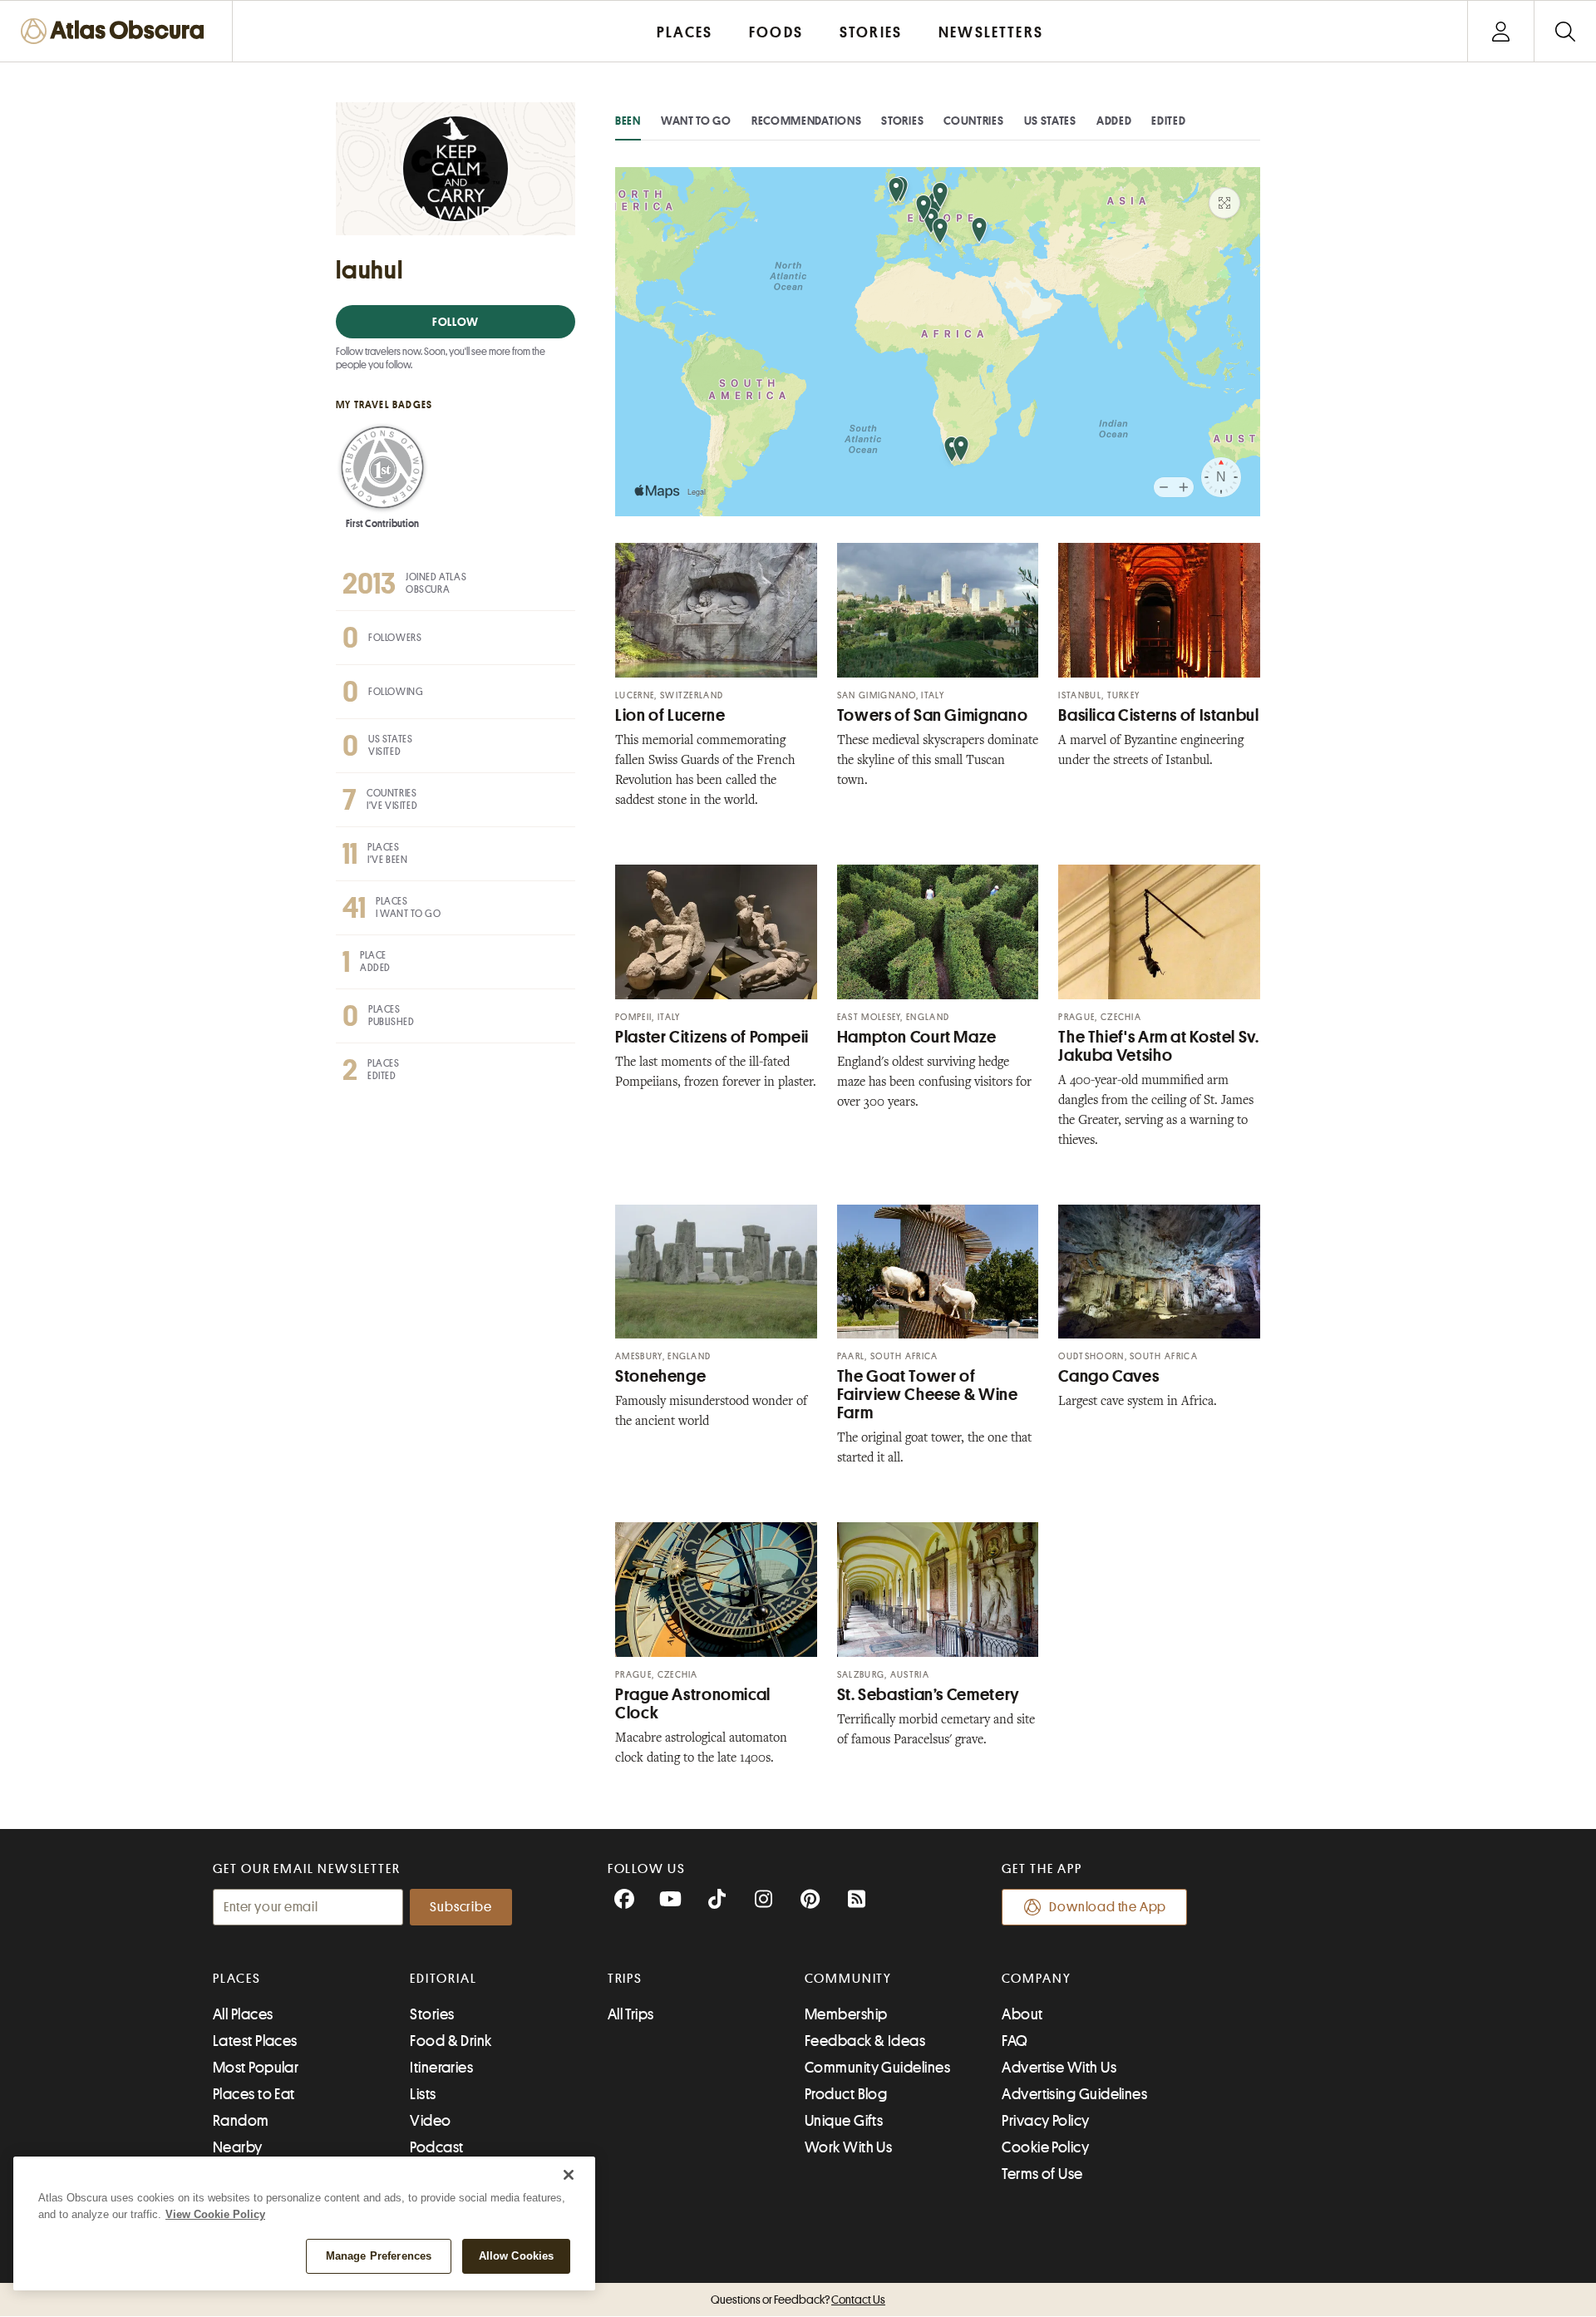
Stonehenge (660, 1376)
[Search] (1565, 31)
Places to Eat (254, 2094)
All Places (243, 2014)
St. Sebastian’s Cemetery (929, 1695)
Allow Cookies (517, 2256)
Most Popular (256, 2068)
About (1022, 2014)
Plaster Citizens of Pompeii (712, 1037)
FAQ (1015, 2041)
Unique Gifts (844, 2121)
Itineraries (441, 2068)
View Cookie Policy (215, 2214)
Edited (1168, 121)
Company (1036, 1979)
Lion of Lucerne (670, 715)
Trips (626, 1979)
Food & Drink (451, 2041)
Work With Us (848, 2147)
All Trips (631, 2014)
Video (430, 2121)
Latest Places (255, 2041)
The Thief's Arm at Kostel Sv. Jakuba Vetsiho (1158, 1046)
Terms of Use (1042, 2174)
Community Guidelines (877, 2068)
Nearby (238, 2147)
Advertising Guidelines (1074, 2094)
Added (1114, 121)
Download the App (1108, 1907)
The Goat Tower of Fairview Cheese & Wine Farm (928, 1395)
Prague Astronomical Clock (693, 1704)
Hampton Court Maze (917, 1037)
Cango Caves (1108, 1376)
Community (848, 1979)
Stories (902, 121)
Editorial (443, 1979)
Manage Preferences (379, 2256)
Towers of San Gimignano (933, 715)
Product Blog (846, 2094)
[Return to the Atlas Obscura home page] (116, 31)
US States (1050, 121)
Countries (973, 121)
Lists (423, 2094)
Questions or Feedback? (798, 2300)
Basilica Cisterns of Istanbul (1158, 715)
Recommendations (807, 121)
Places (237, 1979)
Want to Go (696, 121)
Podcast (436, 2147)
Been (628, 121)
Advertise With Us (1059, 2068)
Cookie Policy (1045, 2147)
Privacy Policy (1045, 2121)
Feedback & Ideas (865, 2041)
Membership (846, 2014)
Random (241, 2121)
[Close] (569, 2175)
